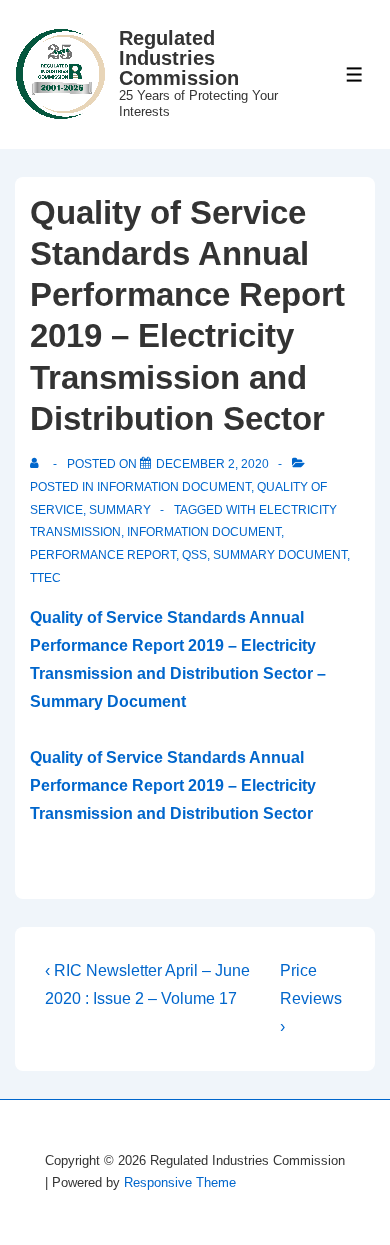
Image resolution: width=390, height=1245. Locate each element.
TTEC (45, 578)
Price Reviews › (311, 998)
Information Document (174, 487)
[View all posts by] (38, 464)
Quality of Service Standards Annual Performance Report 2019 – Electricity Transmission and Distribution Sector (173, 785)
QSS (194, 555)
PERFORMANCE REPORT (103, 555)
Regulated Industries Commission (179, 58)
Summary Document (280, 555)
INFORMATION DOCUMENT (204, 532)
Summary (120, 510)
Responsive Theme (180, 1182)
